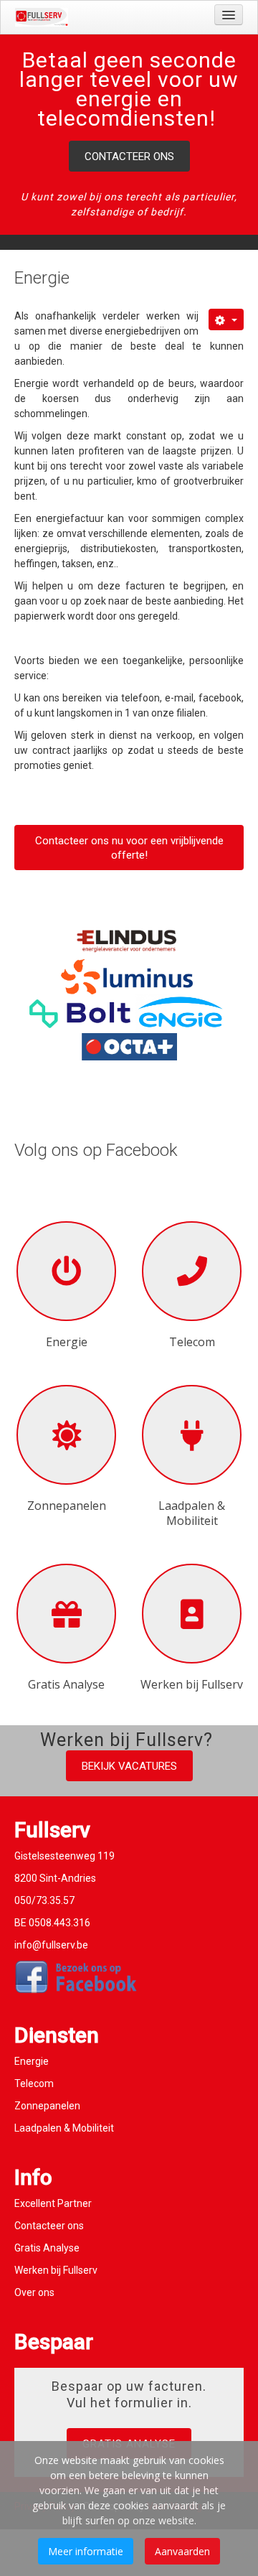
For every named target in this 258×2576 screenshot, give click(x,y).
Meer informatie (86, 2551)
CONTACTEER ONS (129, 157)
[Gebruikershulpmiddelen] (226, 319)
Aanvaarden (182, 2551)
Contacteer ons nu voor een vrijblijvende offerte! (129, 848)
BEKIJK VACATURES (129, 1766)
